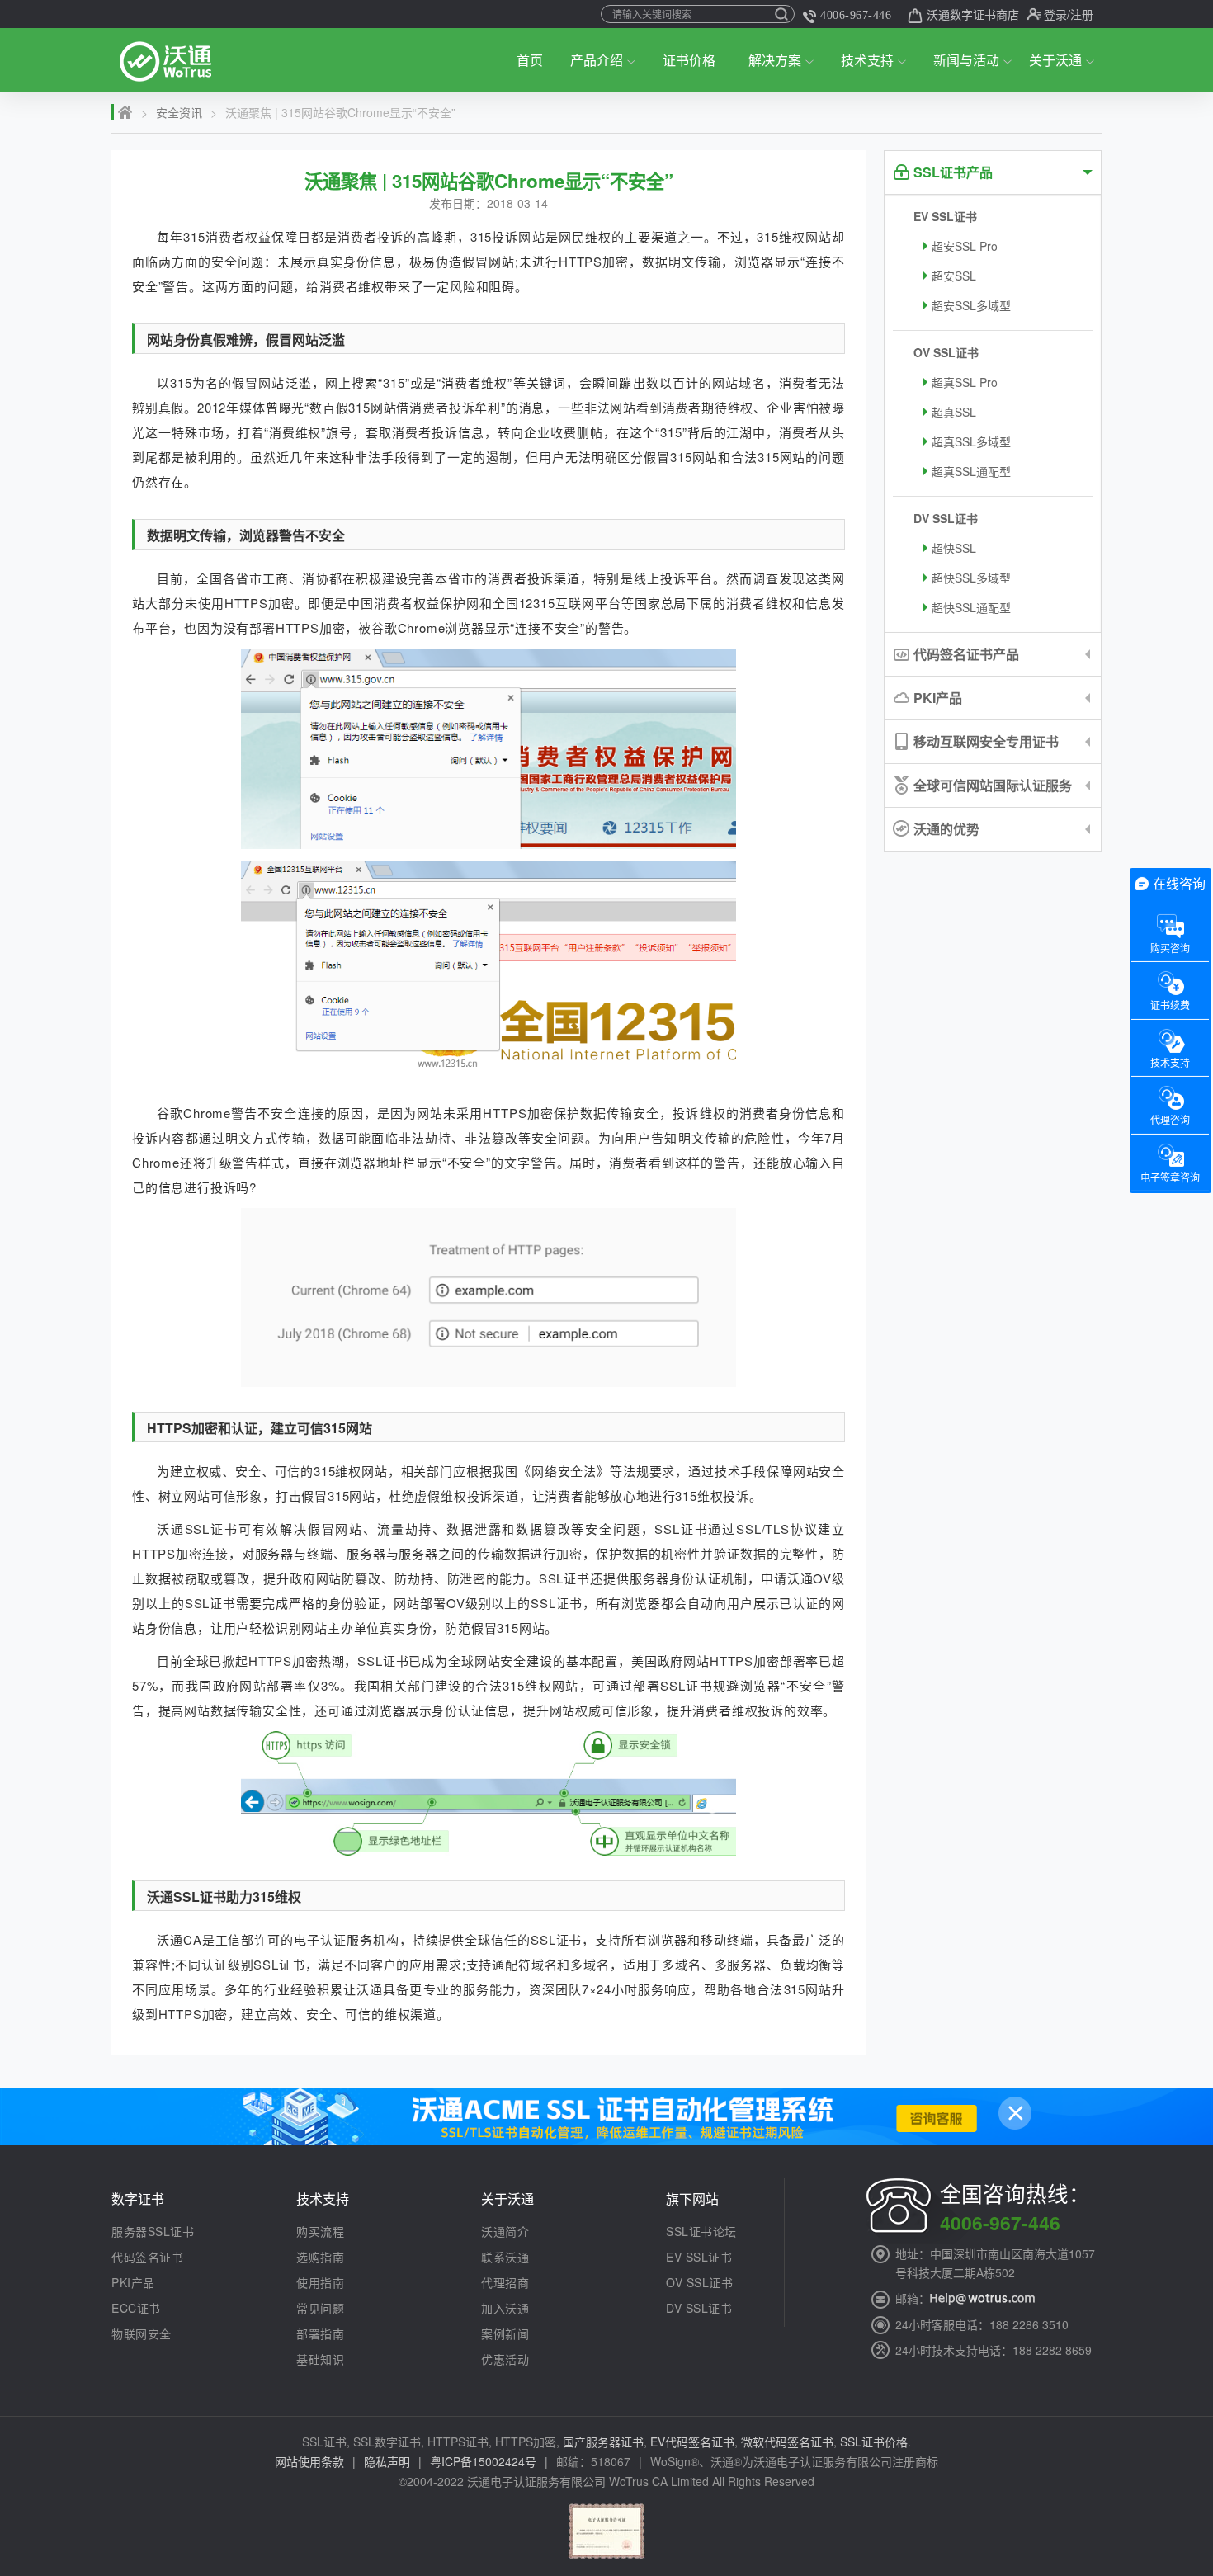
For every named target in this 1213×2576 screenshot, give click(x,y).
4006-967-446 (856, 15)
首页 (530, 60)
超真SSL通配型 (971, 471)
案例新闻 (505, 2333)
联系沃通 (505, 2257)
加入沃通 (505, 2308)
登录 (1055, 14)
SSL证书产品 (953, 172)
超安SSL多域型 (971, 305)
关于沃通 (1055, 60)
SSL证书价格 (874, 2442)
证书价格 (689, 60)
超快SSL (954, 548)
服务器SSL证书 (153, 2231)
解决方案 (775, 60)
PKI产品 (938, 698)
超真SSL (954, 412)
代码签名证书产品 (966, 654)
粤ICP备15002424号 (483, 2461)
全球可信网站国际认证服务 (993, 785)
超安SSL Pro (965, 246)
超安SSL (954, 276)
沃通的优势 (946, 829)
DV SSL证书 (946, 518)
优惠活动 (505, 2359)
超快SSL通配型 (971, 607)
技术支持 (867, 60)
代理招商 (505, 2282)
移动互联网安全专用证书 (986, 741)
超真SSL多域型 (971, 441)
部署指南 (320, 2333)
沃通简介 (505, 2231)
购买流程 (320, 2231)
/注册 (1080, 14)
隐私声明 (387, 2461)
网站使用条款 (309, 2461)
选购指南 (320, 2257)
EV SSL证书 (945, 216)
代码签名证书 (147, 2257)
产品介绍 (597, 60)
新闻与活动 (966, 60)
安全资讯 (179, 112)
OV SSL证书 (946, 352)
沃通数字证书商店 (973, 14)
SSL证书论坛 (701, 2231)
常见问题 (320, 2308)
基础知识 (320, 2359)
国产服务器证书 (603, 2442)
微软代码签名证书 (787, 2442)
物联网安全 (142, 2333)
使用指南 (320, 2282)
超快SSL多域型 (971, 578)
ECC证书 (136, 2308)
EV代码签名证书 (692, 2442)
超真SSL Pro (965, 382)
